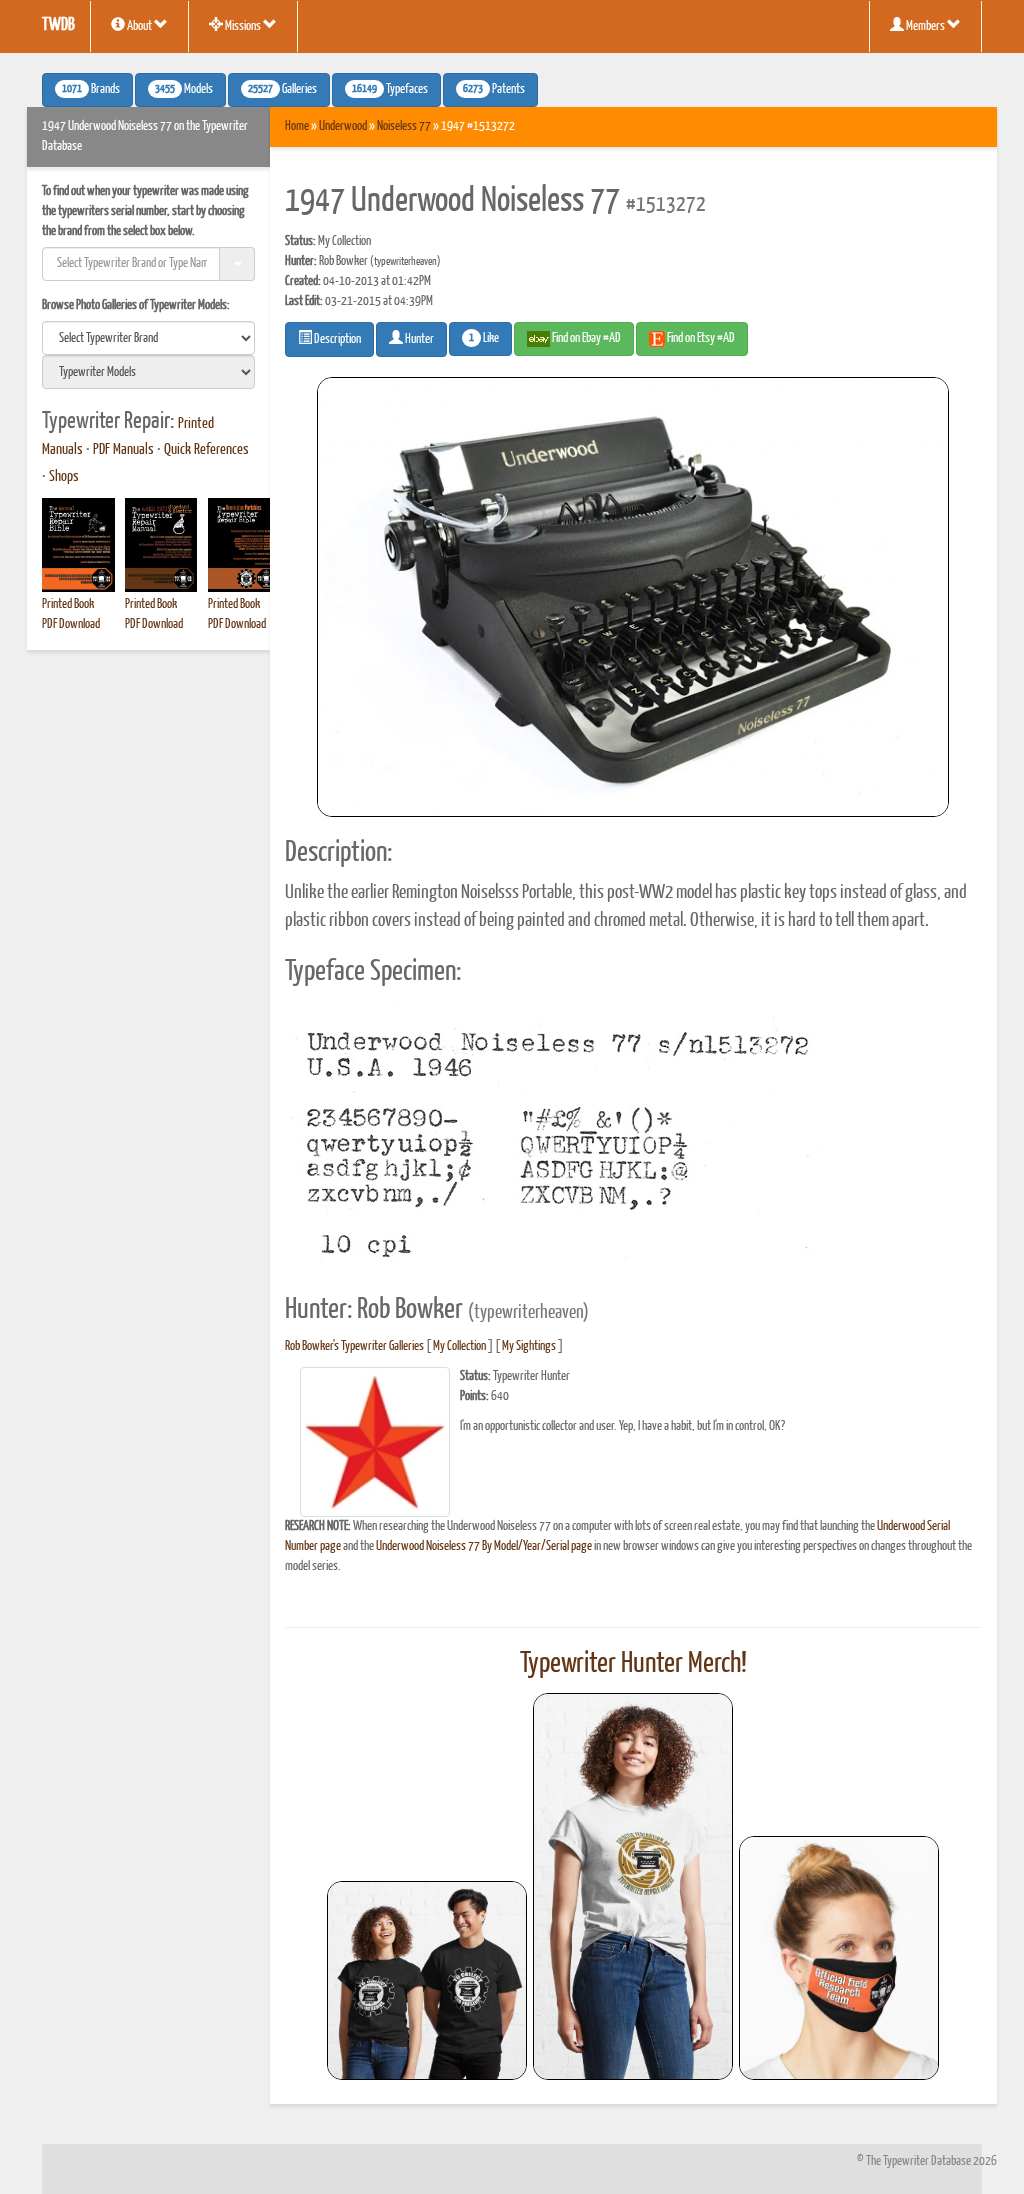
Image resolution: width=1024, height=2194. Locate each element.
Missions (243, 26)
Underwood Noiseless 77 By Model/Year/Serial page (484, 1546)
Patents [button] (494, 90)
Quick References (206, 450)
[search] (148, 338)
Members (925, 26)
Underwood (343, 126)
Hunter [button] (418, 339)
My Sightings (529, 1346)
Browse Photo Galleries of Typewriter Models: (136, 305)
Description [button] (336, 339)
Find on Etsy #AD (700, 338)
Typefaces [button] (390, 90)
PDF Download (71, 624)
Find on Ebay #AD (585, 338)
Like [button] (484, 339)
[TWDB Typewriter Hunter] (427, 1980)
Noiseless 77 (404, 126)
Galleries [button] (282, 90)
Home (297, 126)
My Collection (459, 1346)
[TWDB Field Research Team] (839, 1958)
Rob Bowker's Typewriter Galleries (354, 1346)
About (139, 26)
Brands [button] (91, 90)
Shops (64, 477)
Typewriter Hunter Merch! (633, 1664)
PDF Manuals (123, 450)
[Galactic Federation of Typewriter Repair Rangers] (633, 1887)
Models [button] (184, 90)
